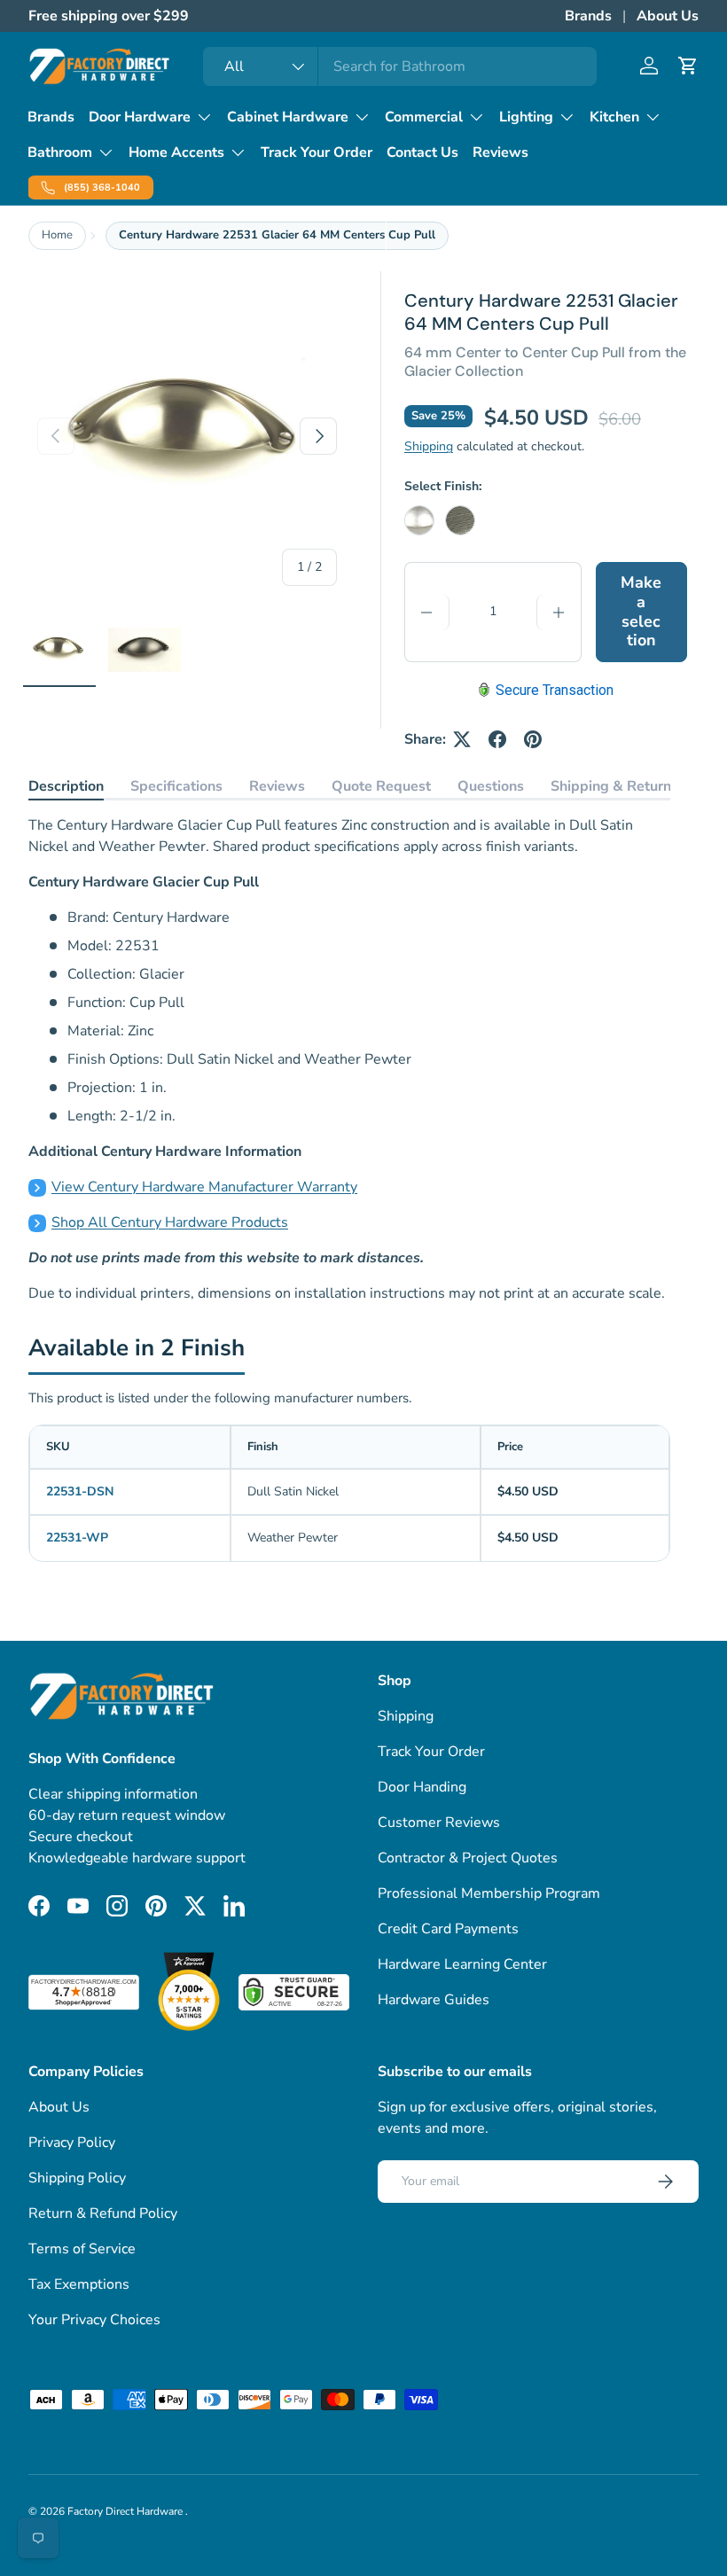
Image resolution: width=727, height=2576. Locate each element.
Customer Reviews (439, 1823)
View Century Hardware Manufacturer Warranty (204, 1187)
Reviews (500, 152)
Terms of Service (82, 2249)
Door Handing (422, 1787)
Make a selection (641, 611)
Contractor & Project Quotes (468, 1858)
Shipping (429, 446)
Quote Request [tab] (381, 786)
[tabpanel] (349, 1059)
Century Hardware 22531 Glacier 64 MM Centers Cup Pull (277, 235)
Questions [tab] (491, 786)
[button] (688, 66)
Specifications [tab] (176, 786)
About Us (668, 16)
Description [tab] (66, 786)
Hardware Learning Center (462, 1964)
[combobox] (400, 66)
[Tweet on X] (462, 739)
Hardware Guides (434, 2000)
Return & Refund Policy (103, 2213)
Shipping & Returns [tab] (614, 786)
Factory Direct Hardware (126, 2511)
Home (57, 235)
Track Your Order (317, 152)
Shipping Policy (77, 2178)
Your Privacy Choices (94, 2320)
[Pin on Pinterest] (533, 739)
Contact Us (422, 152)
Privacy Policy (72, 2143)
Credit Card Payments (448, 1929)
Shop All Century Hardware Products (170, 1222)
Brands (588, 16)
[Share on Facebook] (497, 739)
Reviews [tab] (277, 786)
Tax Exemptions (79, 2284)
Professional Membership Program (489, 1893)
